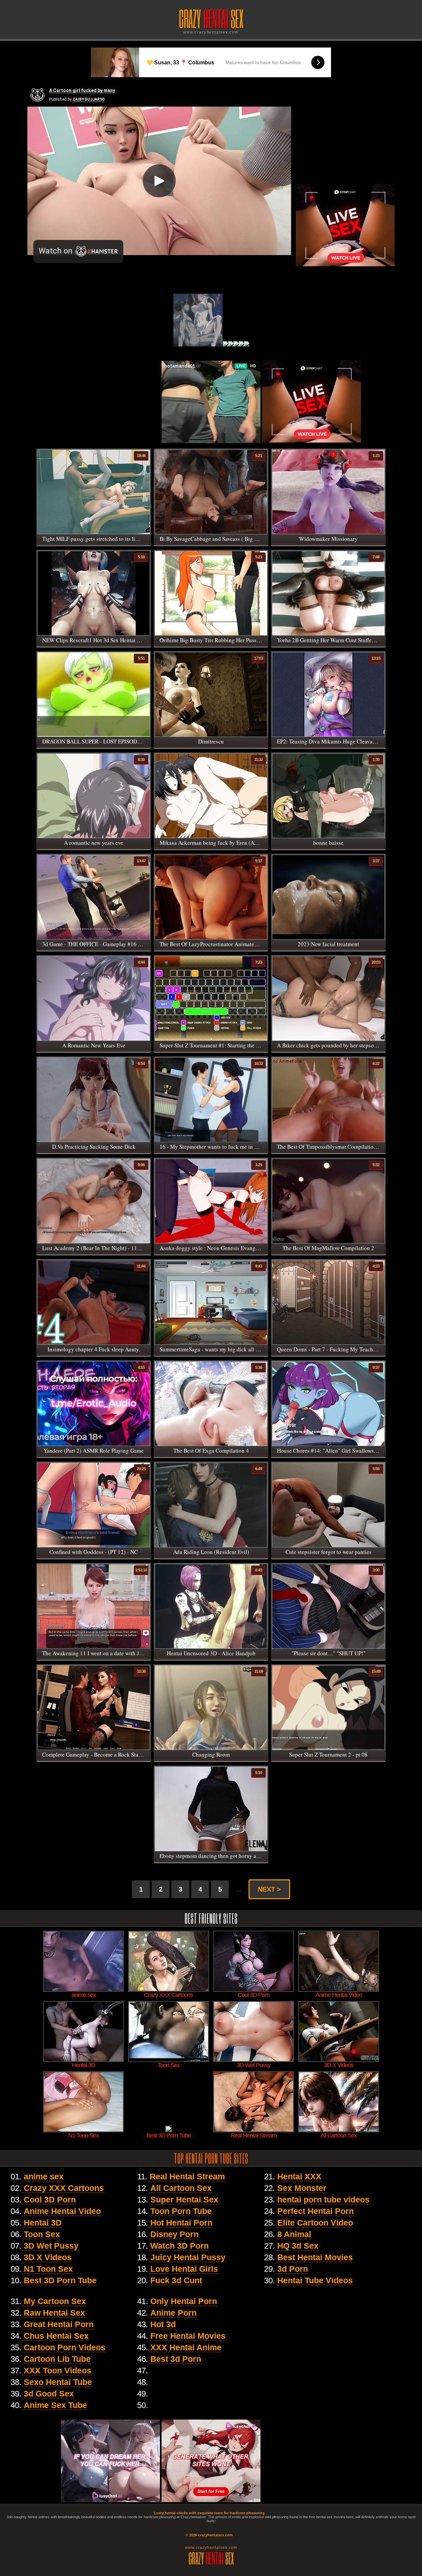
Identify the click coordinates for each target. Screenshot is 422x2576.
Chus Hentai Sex (56, 2336)
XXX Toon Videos (58, 2370)
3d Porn (293, 2269)
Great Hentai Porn (59, 2324)
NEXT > (269, 1889)
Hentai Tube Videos (315, 2280)
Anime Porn (173, 2313)
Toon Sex (42, 2234)
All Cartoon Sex (181, 2188)
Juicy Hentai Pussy (188, 2257)
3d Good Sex (49, 2394)
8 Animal (294, 2234)
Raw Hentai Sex (54, 2313)
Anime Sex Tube (55, 2405)
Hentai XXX (299, 2176)
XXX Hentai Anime (186, 2347)
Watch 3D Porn (180, 2246)
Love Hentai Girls (184, 2269)
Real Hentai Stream (187, 2176)
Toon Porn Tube (181, 2211)
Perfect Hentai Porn (316, 2211)
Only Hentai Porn (184, 2301)
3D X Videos (48, 2257)
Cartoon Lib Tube (57, 2359)
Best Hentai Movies (315, 2257)
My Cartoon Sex (55, 2301)
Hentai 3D (43, 2223)
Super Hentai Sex (184, 2199)
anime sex (44, 2176)
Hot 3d (163, 2324)
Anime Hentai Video (62, 2211)
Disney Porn (174, 2234)
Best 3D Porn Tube (60, 2280)
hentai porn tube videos (323, 2199)
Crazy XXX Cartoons (64, 2188)
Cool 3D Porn (50, 2199)
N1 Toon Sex (48, 2269)
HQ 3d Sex (298, 2246)
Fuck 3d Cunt (176, 2280)
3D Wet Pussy (51, 2246)
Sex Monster (302, 2188)
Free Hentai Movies (188, 2336)
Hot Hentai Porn (181, 2223)
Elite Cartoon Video (315, 2223)
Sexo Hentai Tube (58, 2382)
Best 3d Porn (176, 2359)
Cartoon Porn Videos (65, 2347)
